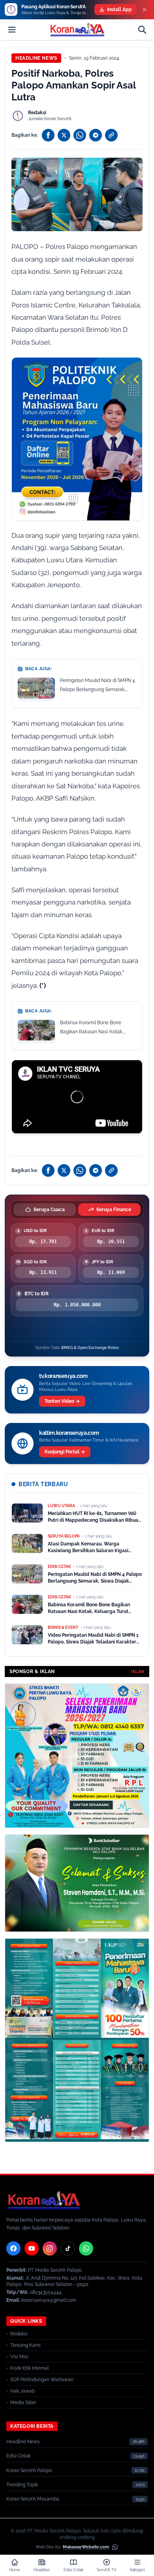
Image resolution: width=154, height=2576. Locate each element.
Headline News (36, 58)
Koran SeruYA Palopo (29, 2470)
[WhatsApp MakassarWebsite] (115, 2547)
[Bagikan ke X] (64, 135)
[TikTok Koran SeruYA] (68, 2248)
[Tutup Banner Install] (145, 9)
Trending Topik (22, 2485)
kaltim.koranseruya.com (69, 1433)
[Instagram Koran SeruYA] (50, 2248)
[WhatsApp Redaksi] (86, 2248)
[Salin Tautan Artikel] (111, 135)
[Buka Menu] (12, 30)
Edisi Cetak (18, 2456)
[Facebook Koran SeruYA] (13, 2248)
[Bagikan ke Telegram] (96, 135)
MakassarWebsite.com (86, 2547)
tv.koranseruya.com (63, 1376)
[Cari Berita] (142, 30)
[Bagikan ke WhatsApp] (80, 135)
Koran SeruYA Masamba (33, 2499)
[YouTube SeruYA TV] (32, 2248)
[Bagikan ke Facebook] (48, 135)
